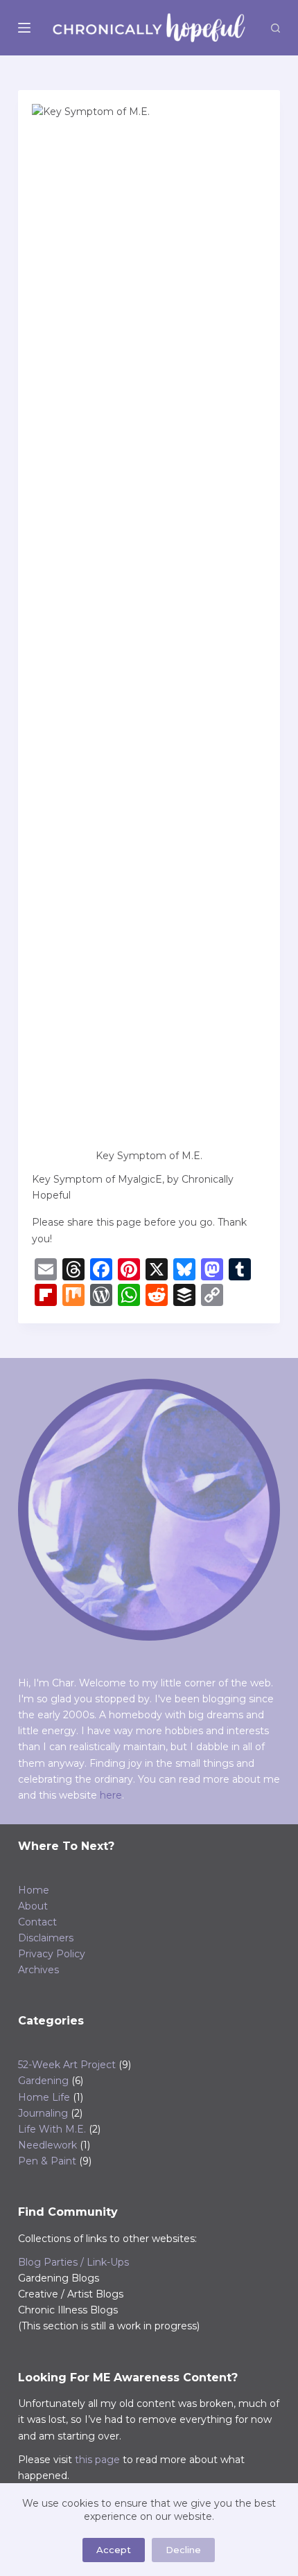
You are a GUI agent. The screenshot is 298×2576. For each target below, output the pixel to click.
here (111, 1795)
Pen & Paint (47, 2161)
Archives (38, 1970)
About (33, 1906)
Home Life (44, 2097)
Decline (183, 2550)
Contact (37, 1922)
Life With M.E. (52, 2129)
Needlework (47, 2145)
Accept (114, 2550)
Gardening (43, 2081)
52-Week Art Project (67, 2065)
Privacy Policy (52, 1954)
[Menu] (24, 28)
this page (97, 2460)
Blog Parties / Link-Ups (73, 2262)
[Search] (275, 28)
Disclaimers (46, 1938)
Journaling (43, 2113)
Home (34, 1890)
